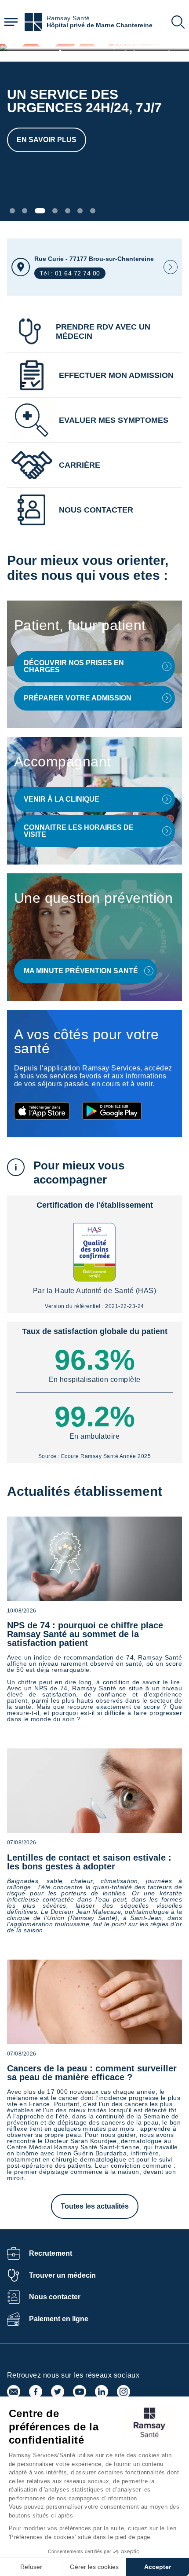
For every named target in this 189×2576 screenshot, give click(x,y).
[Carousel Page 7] (93, 211)
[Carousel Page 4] (55, 211)
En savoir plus (47, 140)
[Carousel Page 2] (25, 211)
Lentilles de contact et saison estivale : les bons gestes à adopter (89, 1862)
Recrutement (51, 2253)
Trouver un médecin (62, 2275)
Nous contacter (55, 2297)
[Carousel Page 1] (12, 211)
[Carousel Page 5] (68, 211)
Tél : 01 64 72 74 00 (70, 273)
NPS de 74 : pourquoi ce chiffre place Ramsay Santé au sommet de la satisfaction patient (85, 1634)
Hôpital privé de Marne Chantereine (100, 25)
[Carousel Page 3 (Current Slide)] (40, 211)
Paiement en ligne (59, 2319)
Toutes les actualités (95, 2206)
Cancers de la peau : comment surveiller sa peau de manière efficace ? (92, 2073)
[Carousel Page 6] (80, 211)
